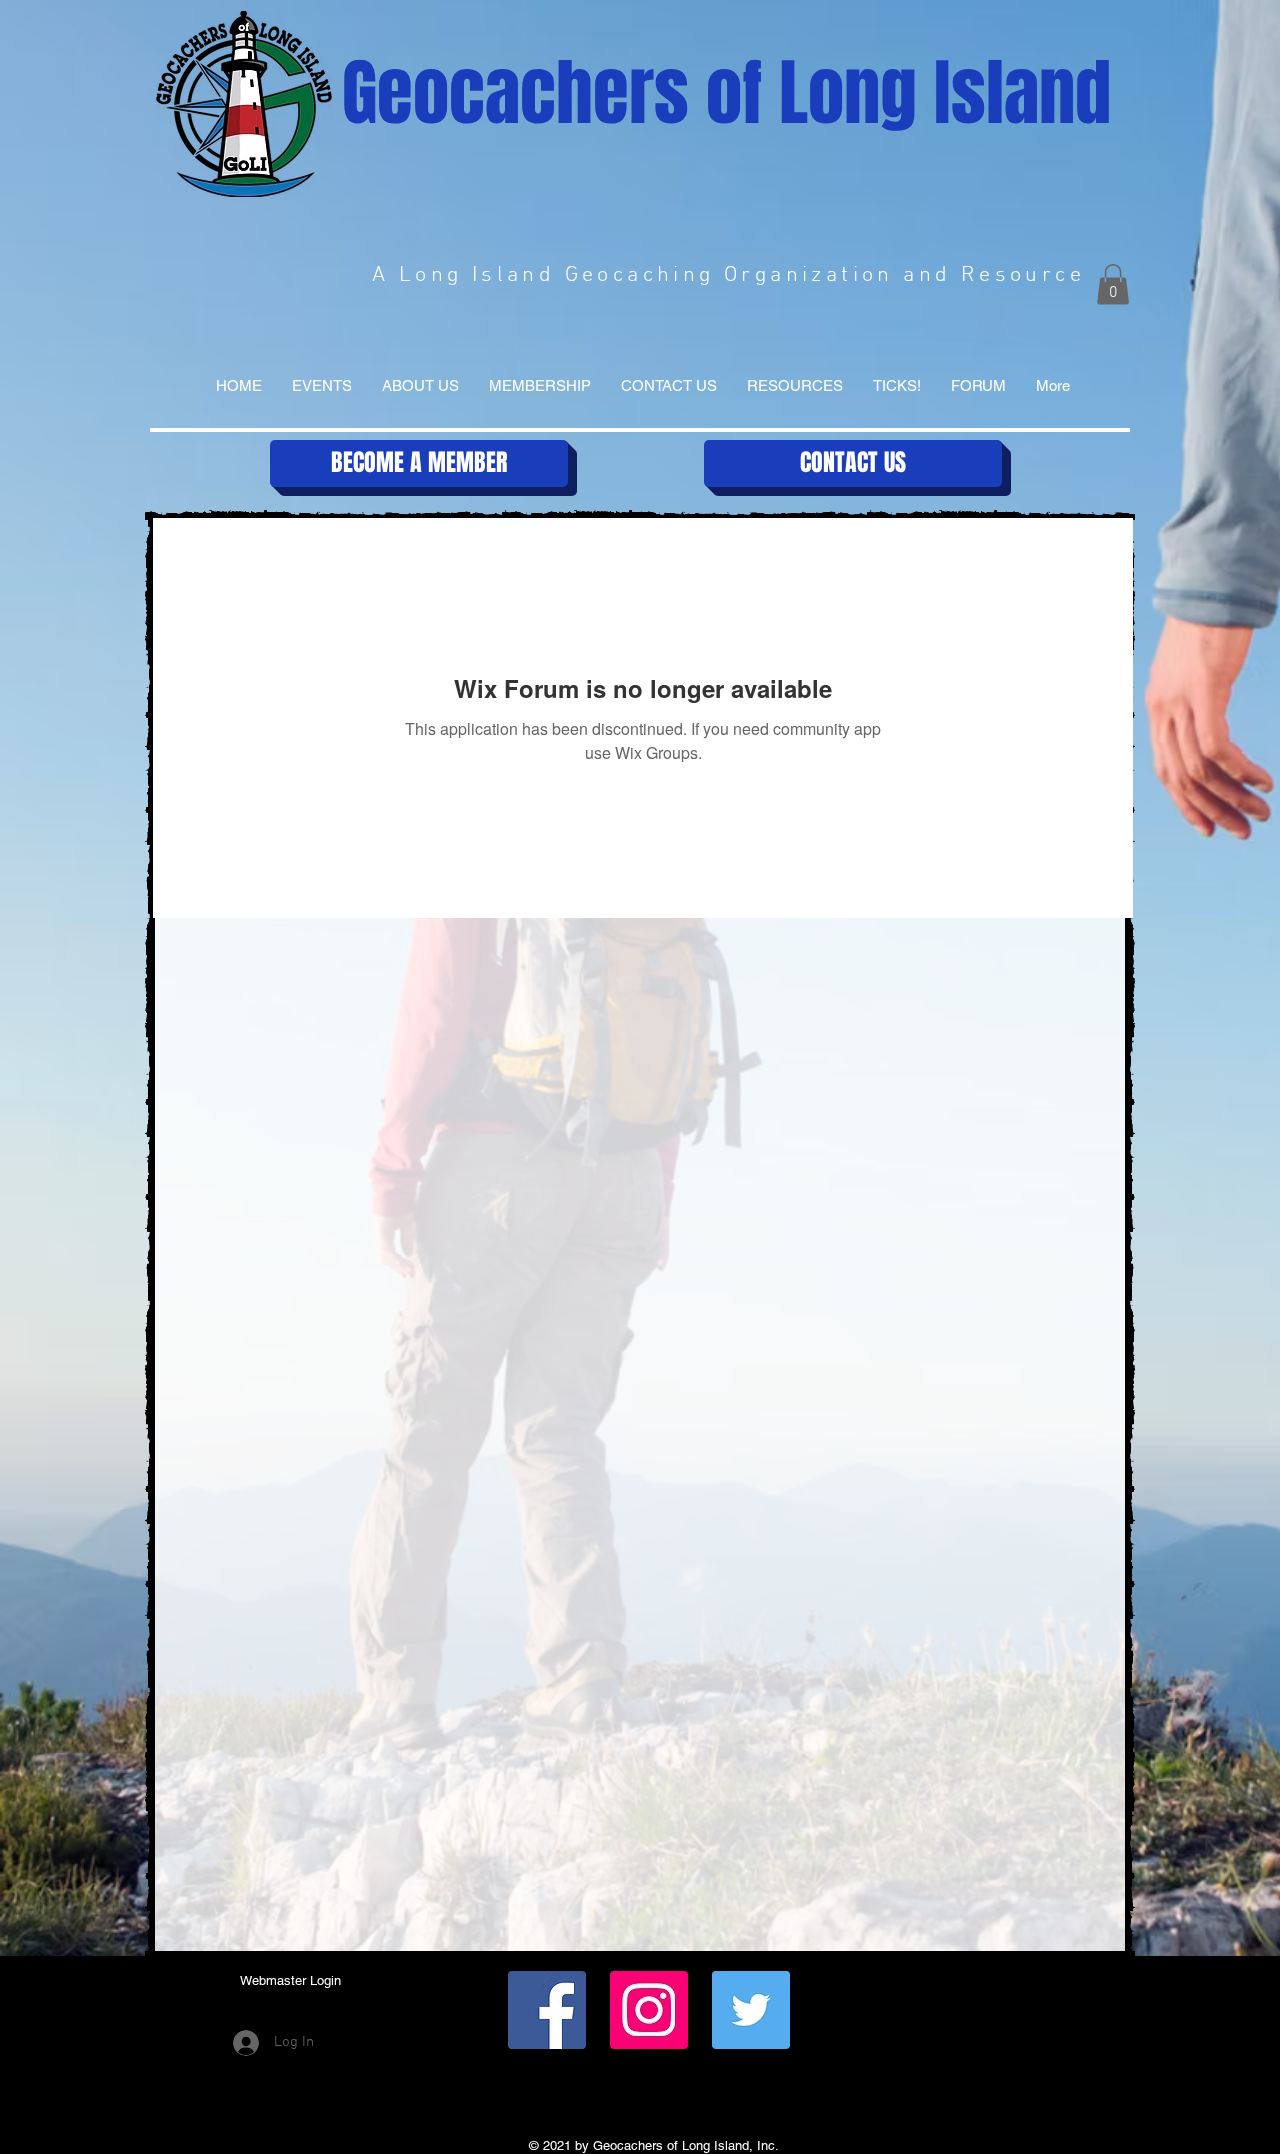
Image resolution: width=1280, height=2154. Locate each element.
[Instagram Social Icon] (649, 2010)
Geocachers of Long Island (726, 93)
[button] (1113, 284)
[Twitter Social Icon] (751, 2010)
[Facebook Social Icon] (547, 2010)
